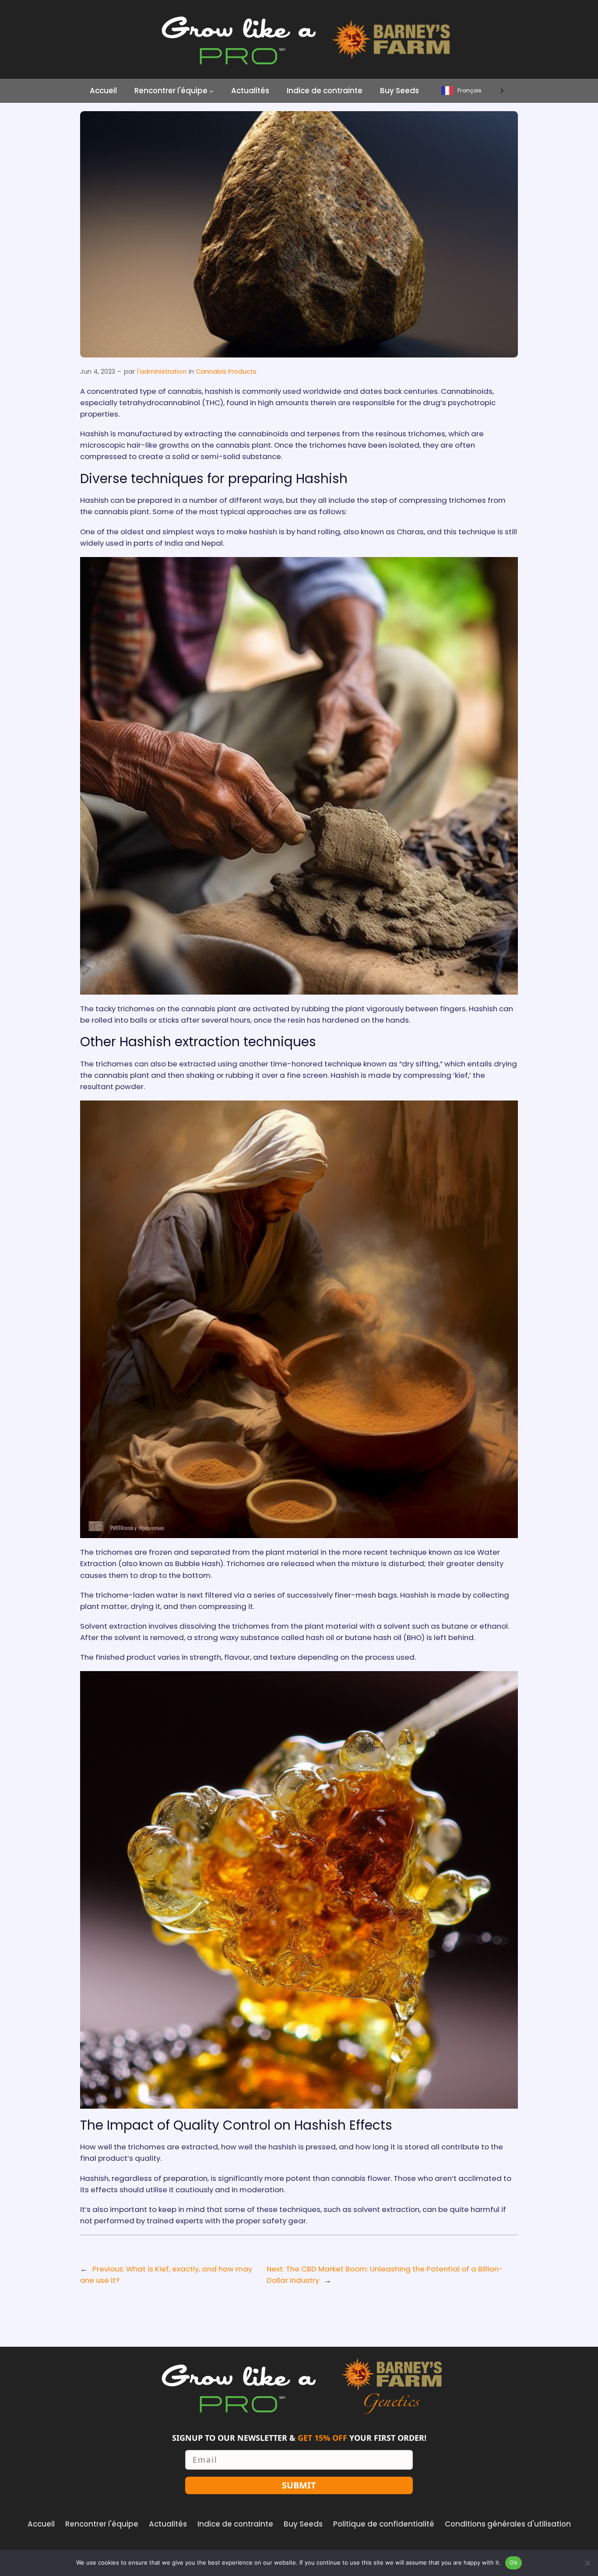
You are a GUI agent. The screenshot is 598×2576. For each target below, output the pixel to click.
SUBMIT (299, 2485)
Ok (514, 2562)
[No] (587, 2563)
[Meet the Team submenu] (211, 91)
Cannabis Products (226, 372)
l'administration (162, 372)
